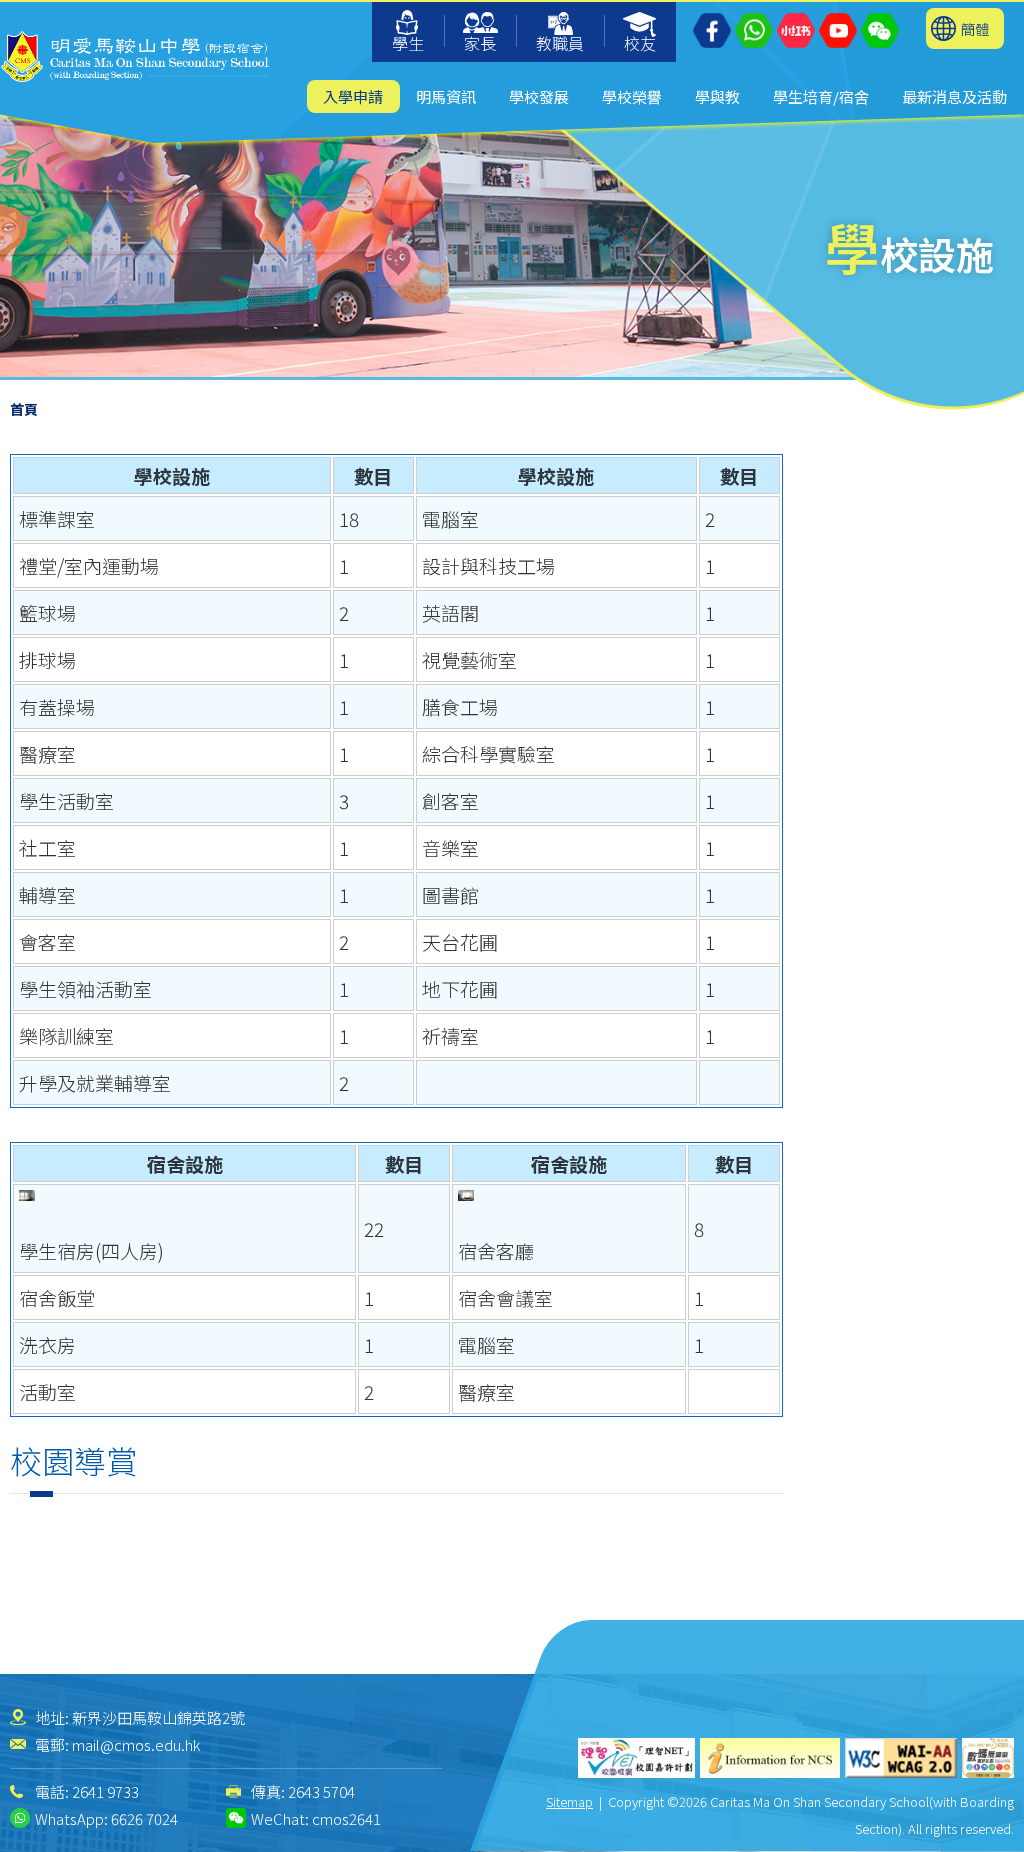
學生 (408, 43)
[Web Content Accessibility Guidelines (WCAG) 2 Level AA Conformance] (901, 1758)
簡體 (975, 28)
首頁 (24, 409)
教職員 (560, 43)
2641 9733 (105, 1791)
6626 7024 (144, 1818)
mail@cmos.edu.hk (136, 1744)
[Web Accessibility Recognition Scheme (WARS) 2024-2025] (988, 1758)
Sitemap (569, 1801)
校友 (640, 43)
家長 (480, 43)
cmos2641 (346, 1818)
